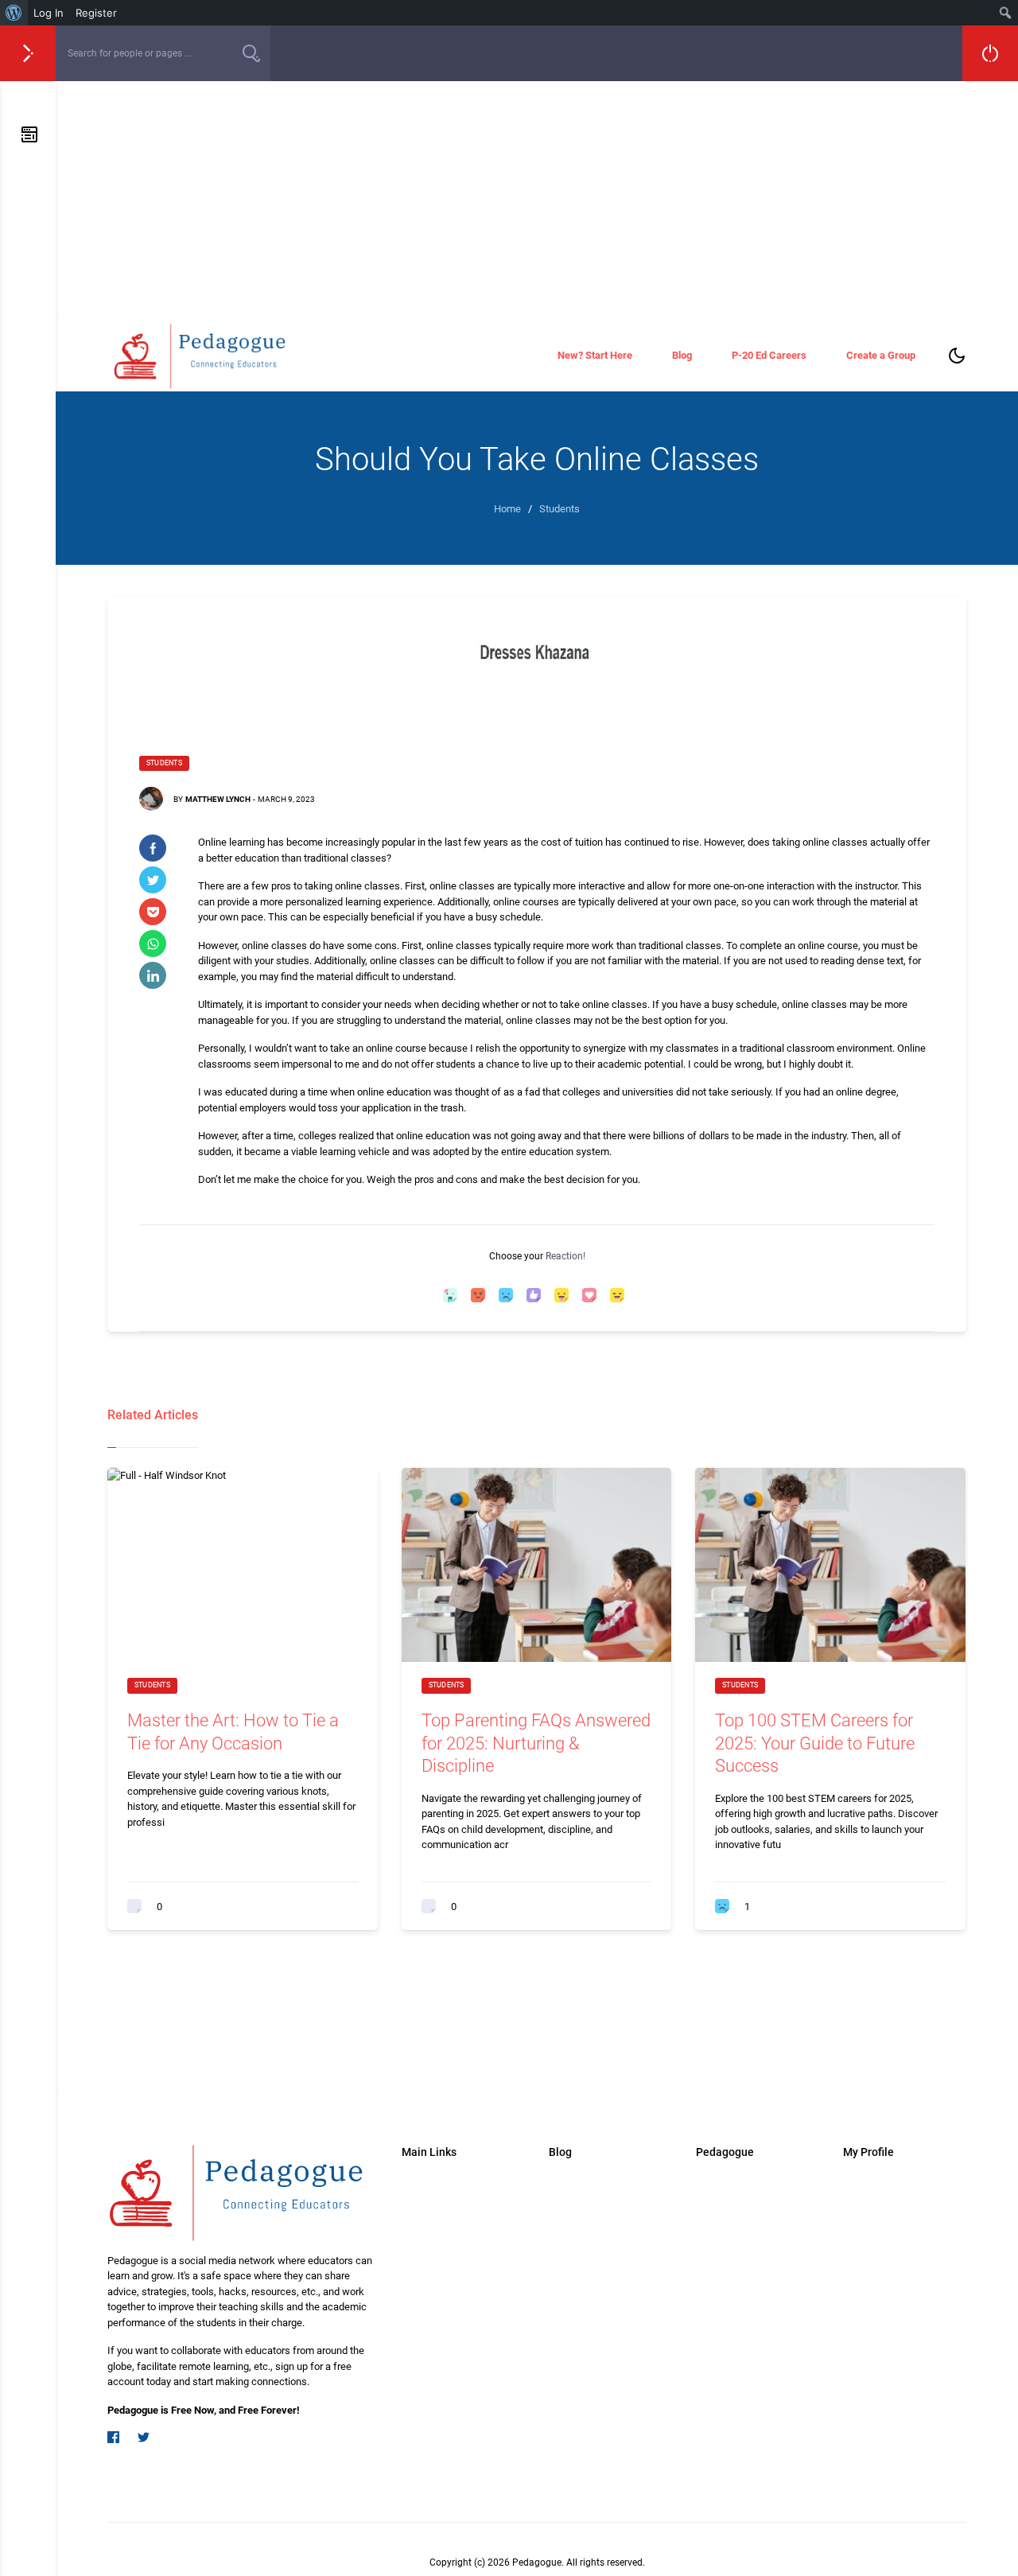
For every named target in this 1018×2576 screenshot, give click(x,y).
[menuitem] (14, 13)
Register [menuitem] (96, 13)
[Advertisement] (537, 200)
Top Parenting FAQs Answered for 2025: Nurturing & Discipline (536, 1743)
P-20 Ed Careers (769, 355)
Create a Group (881, 355)
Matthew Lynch (218, 799)
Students (164, 763)
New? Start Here (595, 355)
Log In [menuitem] (49, 13)
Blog (682, 355)
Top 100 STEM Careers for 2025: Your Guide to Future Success (815, 1743)
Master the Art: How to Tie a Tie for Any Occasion (233, 1732)
